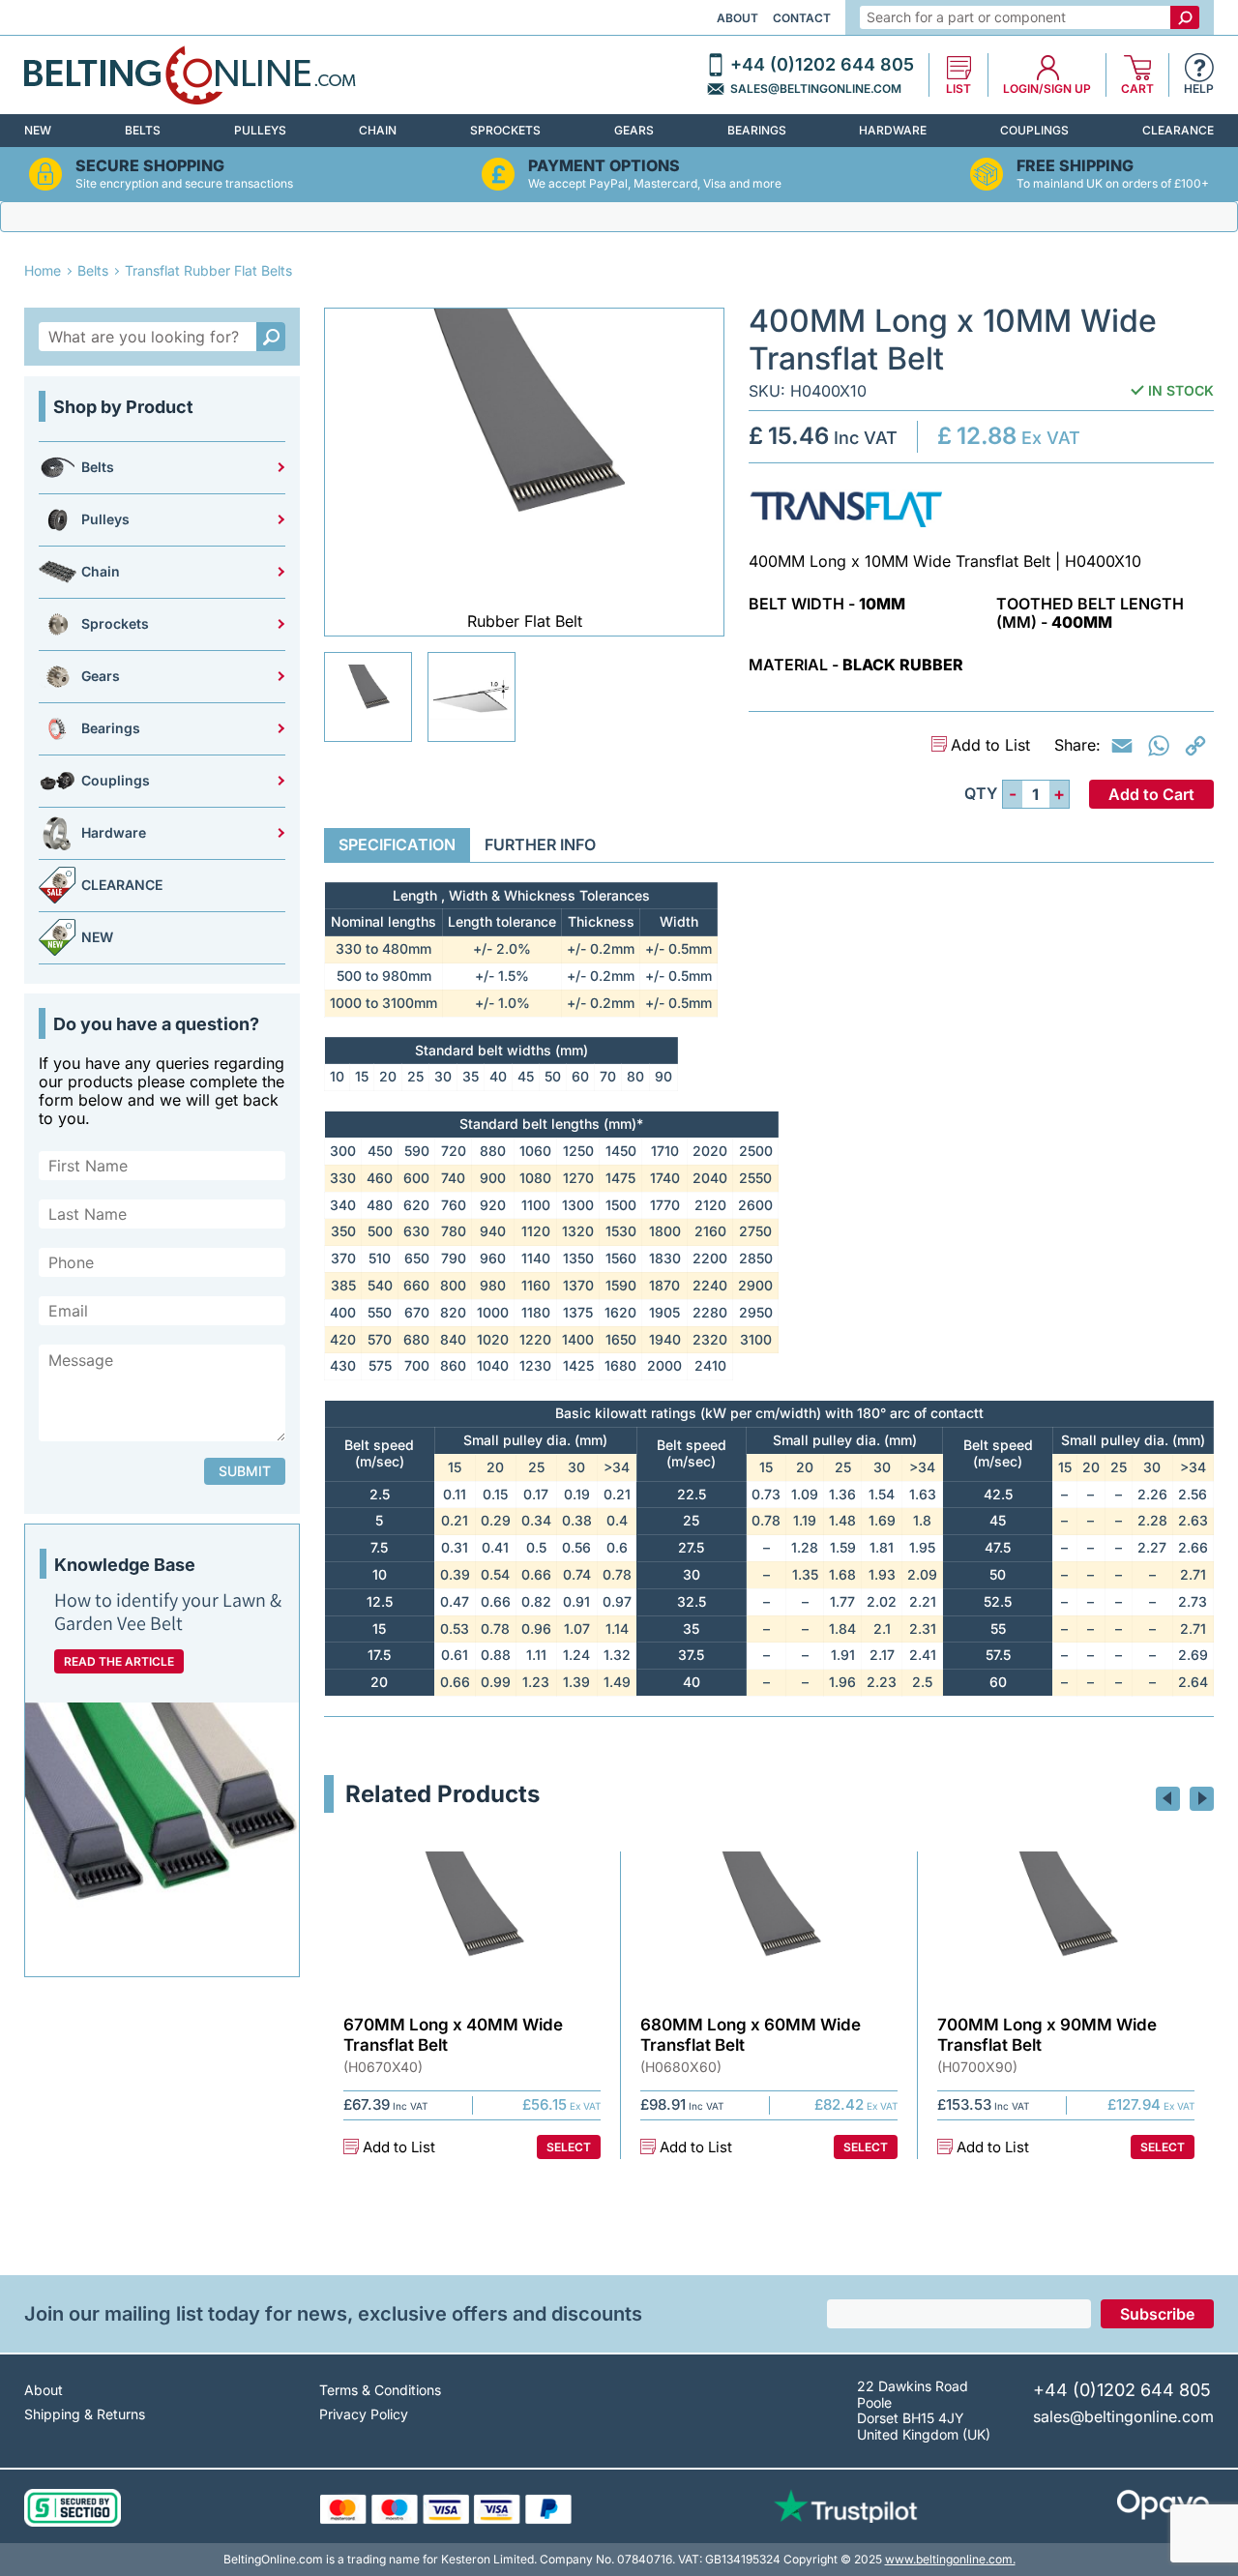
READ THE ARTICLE (119, 1661)
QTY (981, 794)
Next (1202, 1799)
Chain (378, 130)
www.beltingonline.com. (950, 2559)
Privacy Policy (364, 2414)
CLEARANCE (1178, 130)
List (958, 89)
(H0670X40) (383, 2067)
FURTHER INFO (540, 844)
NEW (38, 130)
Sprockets (505, 130)
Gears (634, 130)
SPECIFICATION (397, 844)
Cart (1137, 89)
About (737, 18)
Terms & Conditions (380, 2390)
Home (43, 270)
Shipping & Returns (85, 2414)
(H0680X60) (681, 2067)
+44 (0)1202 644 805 (822, 65)
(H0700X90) (977, 2067)
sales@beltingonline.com (816, 89)
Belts (143, 130)
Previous (1168, 1799)
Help (1199, 89)
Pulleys (260, 130)
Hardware (893, 130)
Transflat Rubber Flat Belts (208, 270)
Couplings (1034, 130)
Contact (802, 18)
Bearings (757, 130)
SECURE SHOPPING (150, 166)
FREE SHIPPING (1075, 166)
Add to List (990, 745)
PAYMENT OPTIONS (604, 166)
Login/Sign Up (1047, 89)
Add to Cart (1151, 794)
